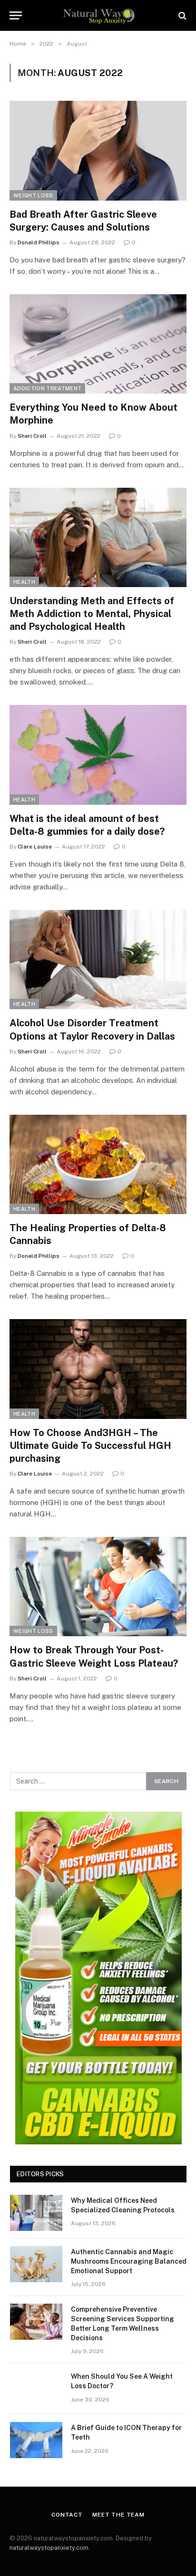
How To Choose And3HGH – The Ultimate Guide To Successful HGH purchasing (90, 1446)
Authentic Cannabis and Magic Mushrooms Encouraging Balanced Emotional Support (129, 2261)
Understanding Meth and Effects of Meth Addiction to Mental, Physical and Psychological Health (92, 614)
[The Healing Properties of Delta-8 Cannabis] (98, 1164)
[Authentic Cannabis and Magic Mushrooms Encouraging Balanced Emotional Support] (36, 2264)
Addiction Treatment (47, 388)
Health (24, 582)
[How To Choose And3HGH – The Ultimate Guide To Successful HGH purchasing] (98, 1369)
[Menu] (16, 15)
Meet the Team (118, 2515)
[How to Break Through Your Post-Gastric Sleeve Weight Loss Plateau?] (98, 1587)
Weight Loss (33, 195)
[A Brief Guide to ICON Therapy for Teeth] (36, 2440)
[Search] (181, 15)
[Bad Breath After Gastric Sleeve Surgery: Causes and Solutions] (98, 150)
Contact (67, 2515)
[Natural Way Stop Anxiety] (98, 15)
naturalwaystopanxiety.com (49, 2548)
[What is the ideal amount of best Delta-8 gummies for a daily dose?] (98, 755)
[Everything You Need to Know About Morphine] (98, 344)
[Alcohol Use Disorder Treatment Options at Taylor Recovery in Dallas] (98, 960)
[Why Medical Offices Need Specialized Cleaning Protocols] (36, 2213)
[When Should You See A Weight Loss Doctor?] (36, 2389)
